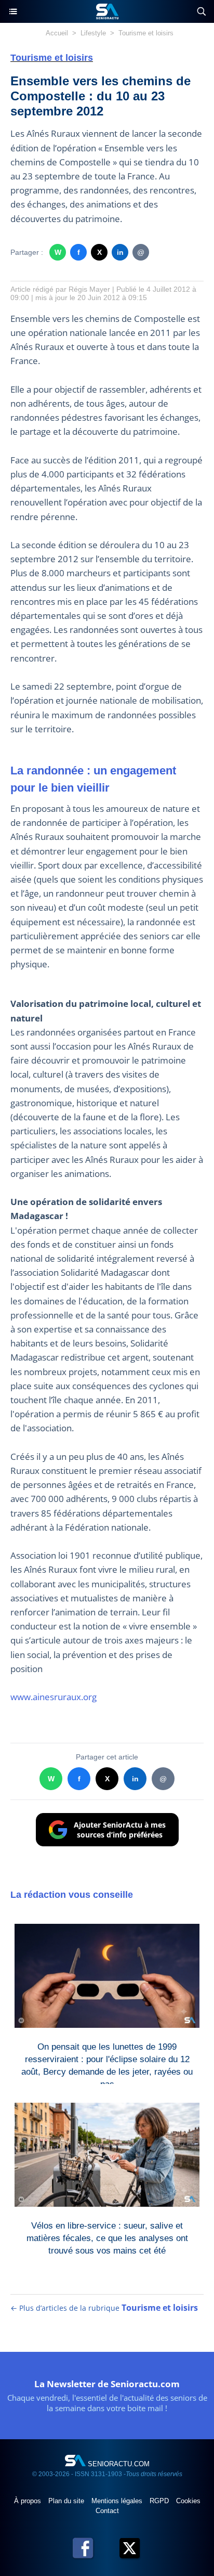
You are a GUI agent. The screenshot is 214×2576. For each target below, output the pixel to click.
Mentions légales (118, 2501)
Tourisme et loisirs (146, 33)
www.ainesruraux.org (53, 1697)
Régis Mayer (89, 289)
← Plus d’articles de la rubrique (104, 2308)
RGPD (160, 2501)
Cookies (188, 2501)
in (120, 252)
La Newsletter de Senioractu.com (107, 2384)
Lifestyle (93, 33)
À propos (29, 2501)
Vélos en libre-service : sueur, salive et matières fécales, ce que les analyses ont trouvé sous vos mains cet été (107, 2236)
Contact (107, 2511)
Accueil (57, 33)
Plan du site (67, 2501)
